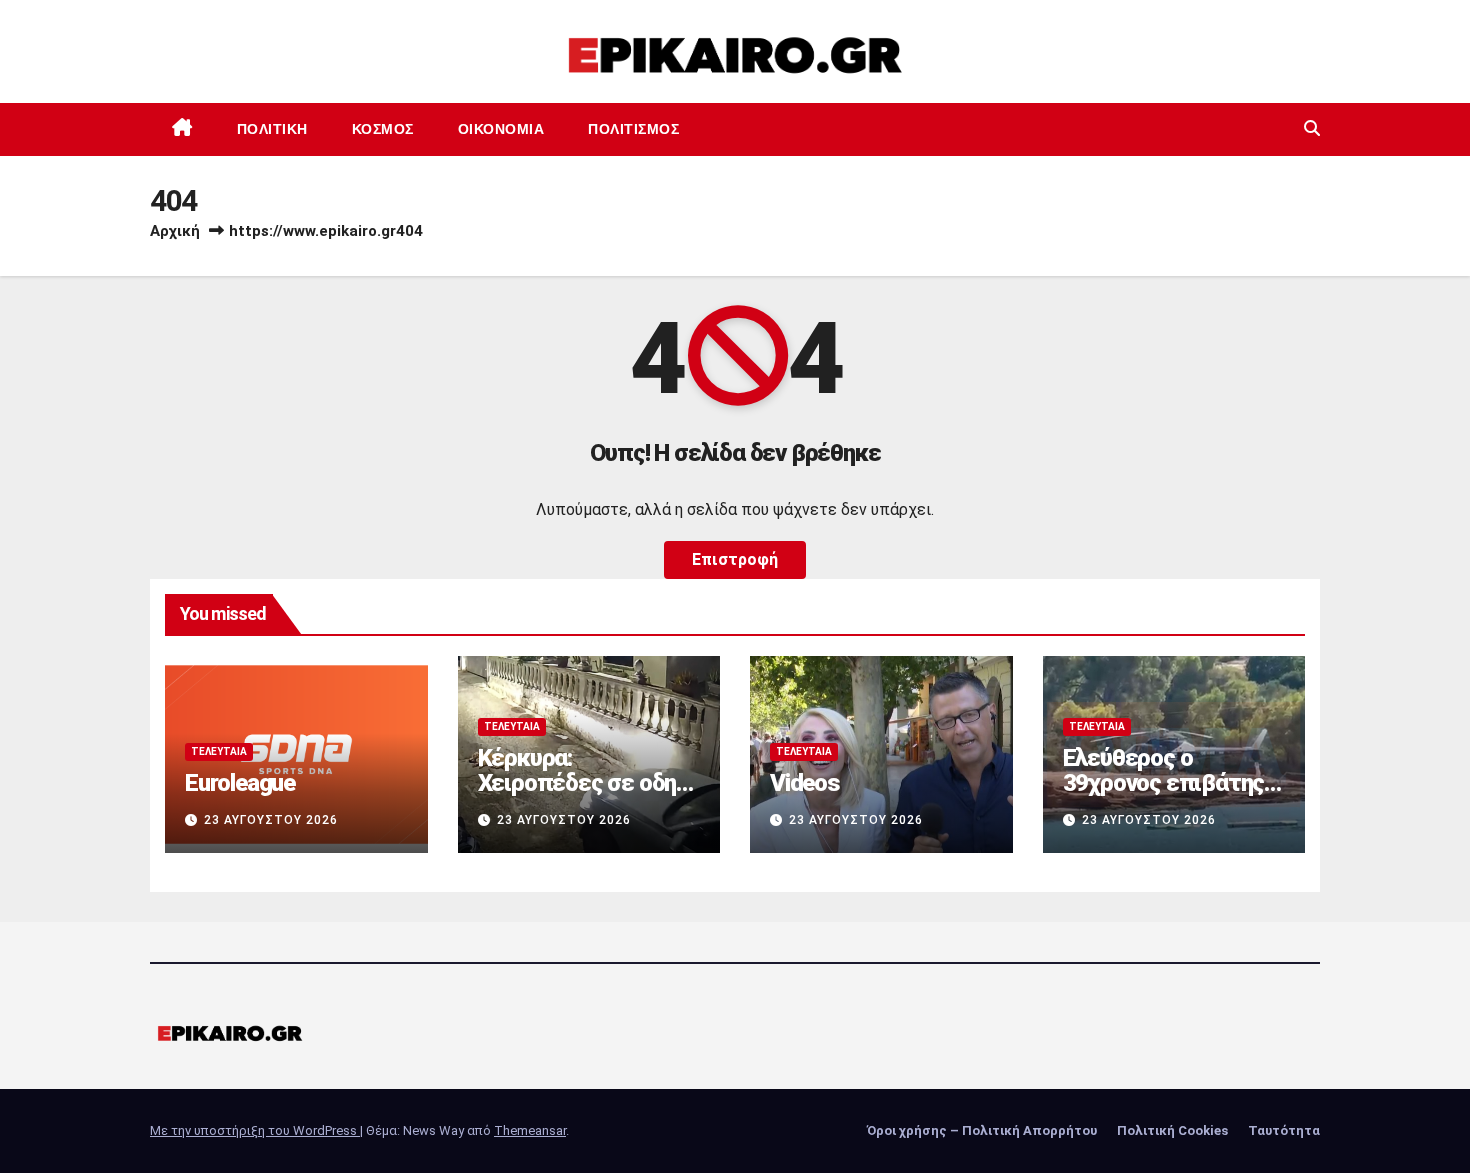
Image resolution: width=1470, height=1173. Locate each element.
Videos (805, 783)
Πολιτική (272, 129)
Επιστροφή (735, 559)
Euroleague (240, 783)
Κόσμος (383, 129)
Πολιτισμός (633, 129)
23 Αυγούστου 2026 (271, 820)
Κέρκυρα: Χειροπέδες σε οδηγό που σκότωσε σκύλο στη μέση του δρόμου (589, 795)
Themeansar (530, 1130)
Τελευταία (219, 751)
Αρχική (175, 231)
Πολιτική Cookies (1172, 1130)
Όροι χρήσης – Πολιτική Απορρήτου (982, 1130)
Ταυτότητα (1284, 1130)
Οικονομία (501, 129)
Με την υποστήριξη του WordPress (255, 1130)
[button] (1312, 128)
